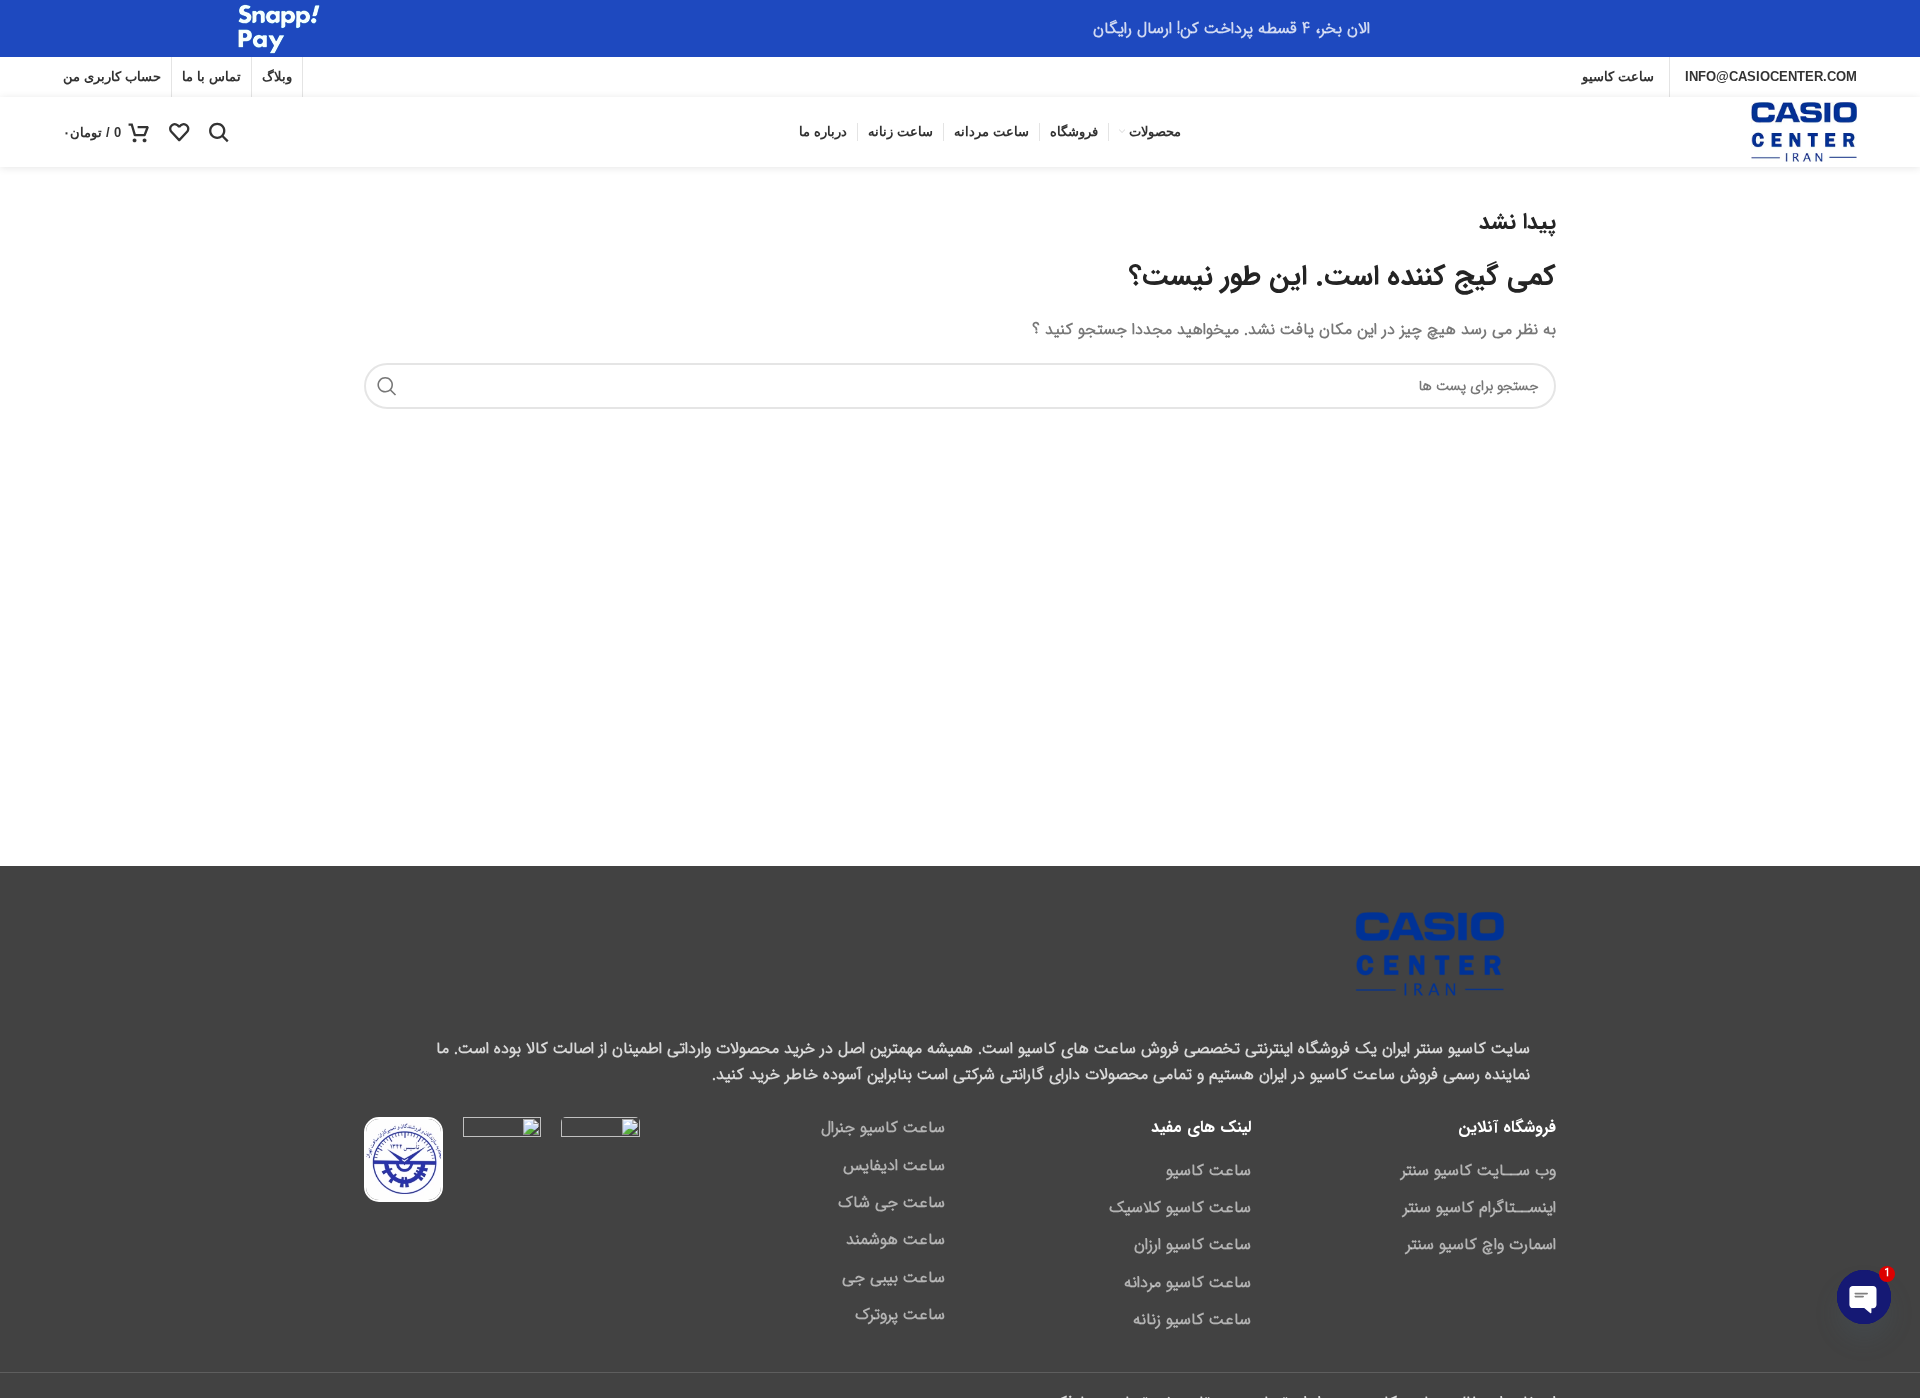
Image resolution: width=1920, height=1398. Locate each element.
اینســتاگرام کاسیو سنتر (1479, 1208)
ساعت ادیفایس (894, 1166)
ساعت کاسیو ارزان (1192, 1245)
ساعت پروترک (900, 1315)
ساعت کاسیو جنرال (883, 1128)
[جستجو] (219, 132)
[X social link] (417, 77)
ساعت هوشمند (895, 1240)
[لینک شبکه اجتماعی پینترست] (327, 77)
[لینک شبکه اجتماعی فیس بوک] (443, 77)
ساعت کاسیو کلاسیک (1180, 1208)
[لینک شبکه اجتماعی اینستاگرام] (388, 77)
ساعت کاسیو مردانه (1187, 1283)
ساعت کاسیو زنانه (1192, 1320)
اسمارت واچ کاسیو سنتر (1481, 1245)
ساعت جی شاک (891, 1203)
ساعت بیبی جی (893, 1278)
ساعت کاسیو (1208, 1171)
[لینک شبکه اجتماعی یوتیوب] (358, 77)
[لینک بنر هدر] (960, 28)
